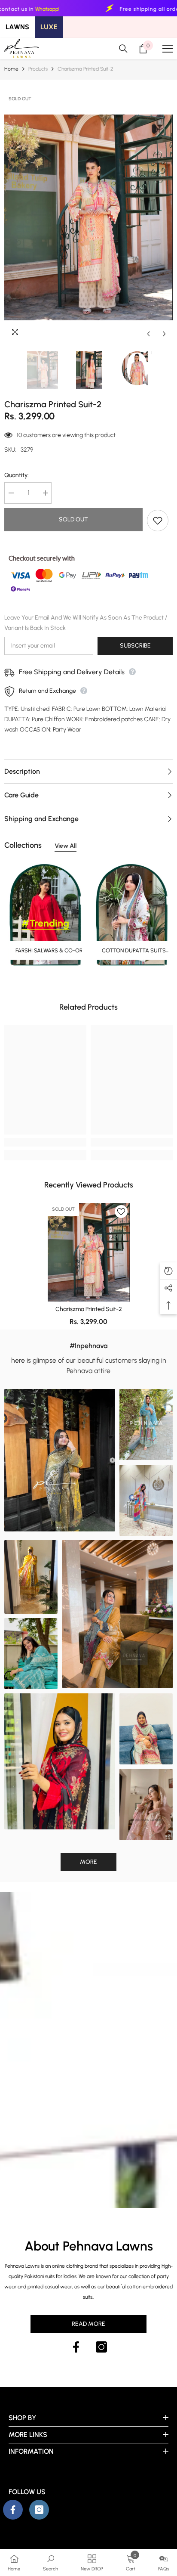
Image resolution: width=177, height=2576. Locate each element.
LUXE (49, 27)
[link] (45, 1142)
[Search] (123, 49)
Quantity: (17, 475)
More (88, 1862)
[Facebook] (76, 2347)
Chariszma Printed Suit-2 (89, 1309)
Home (11, 69)
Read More (88, 2324)
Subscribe (135, 646)
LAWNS (17, 27)
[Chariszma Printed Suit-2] (89, 1252)
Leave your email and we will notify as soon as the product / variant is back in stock (86, 623)
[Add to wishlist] (158, 521)
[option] (88, 217)
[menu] (168, 49)
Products (38, 69)
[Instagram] (101, 2347)
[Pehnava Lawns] (45, 915)
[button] (148, 334)
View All (66, 846)
